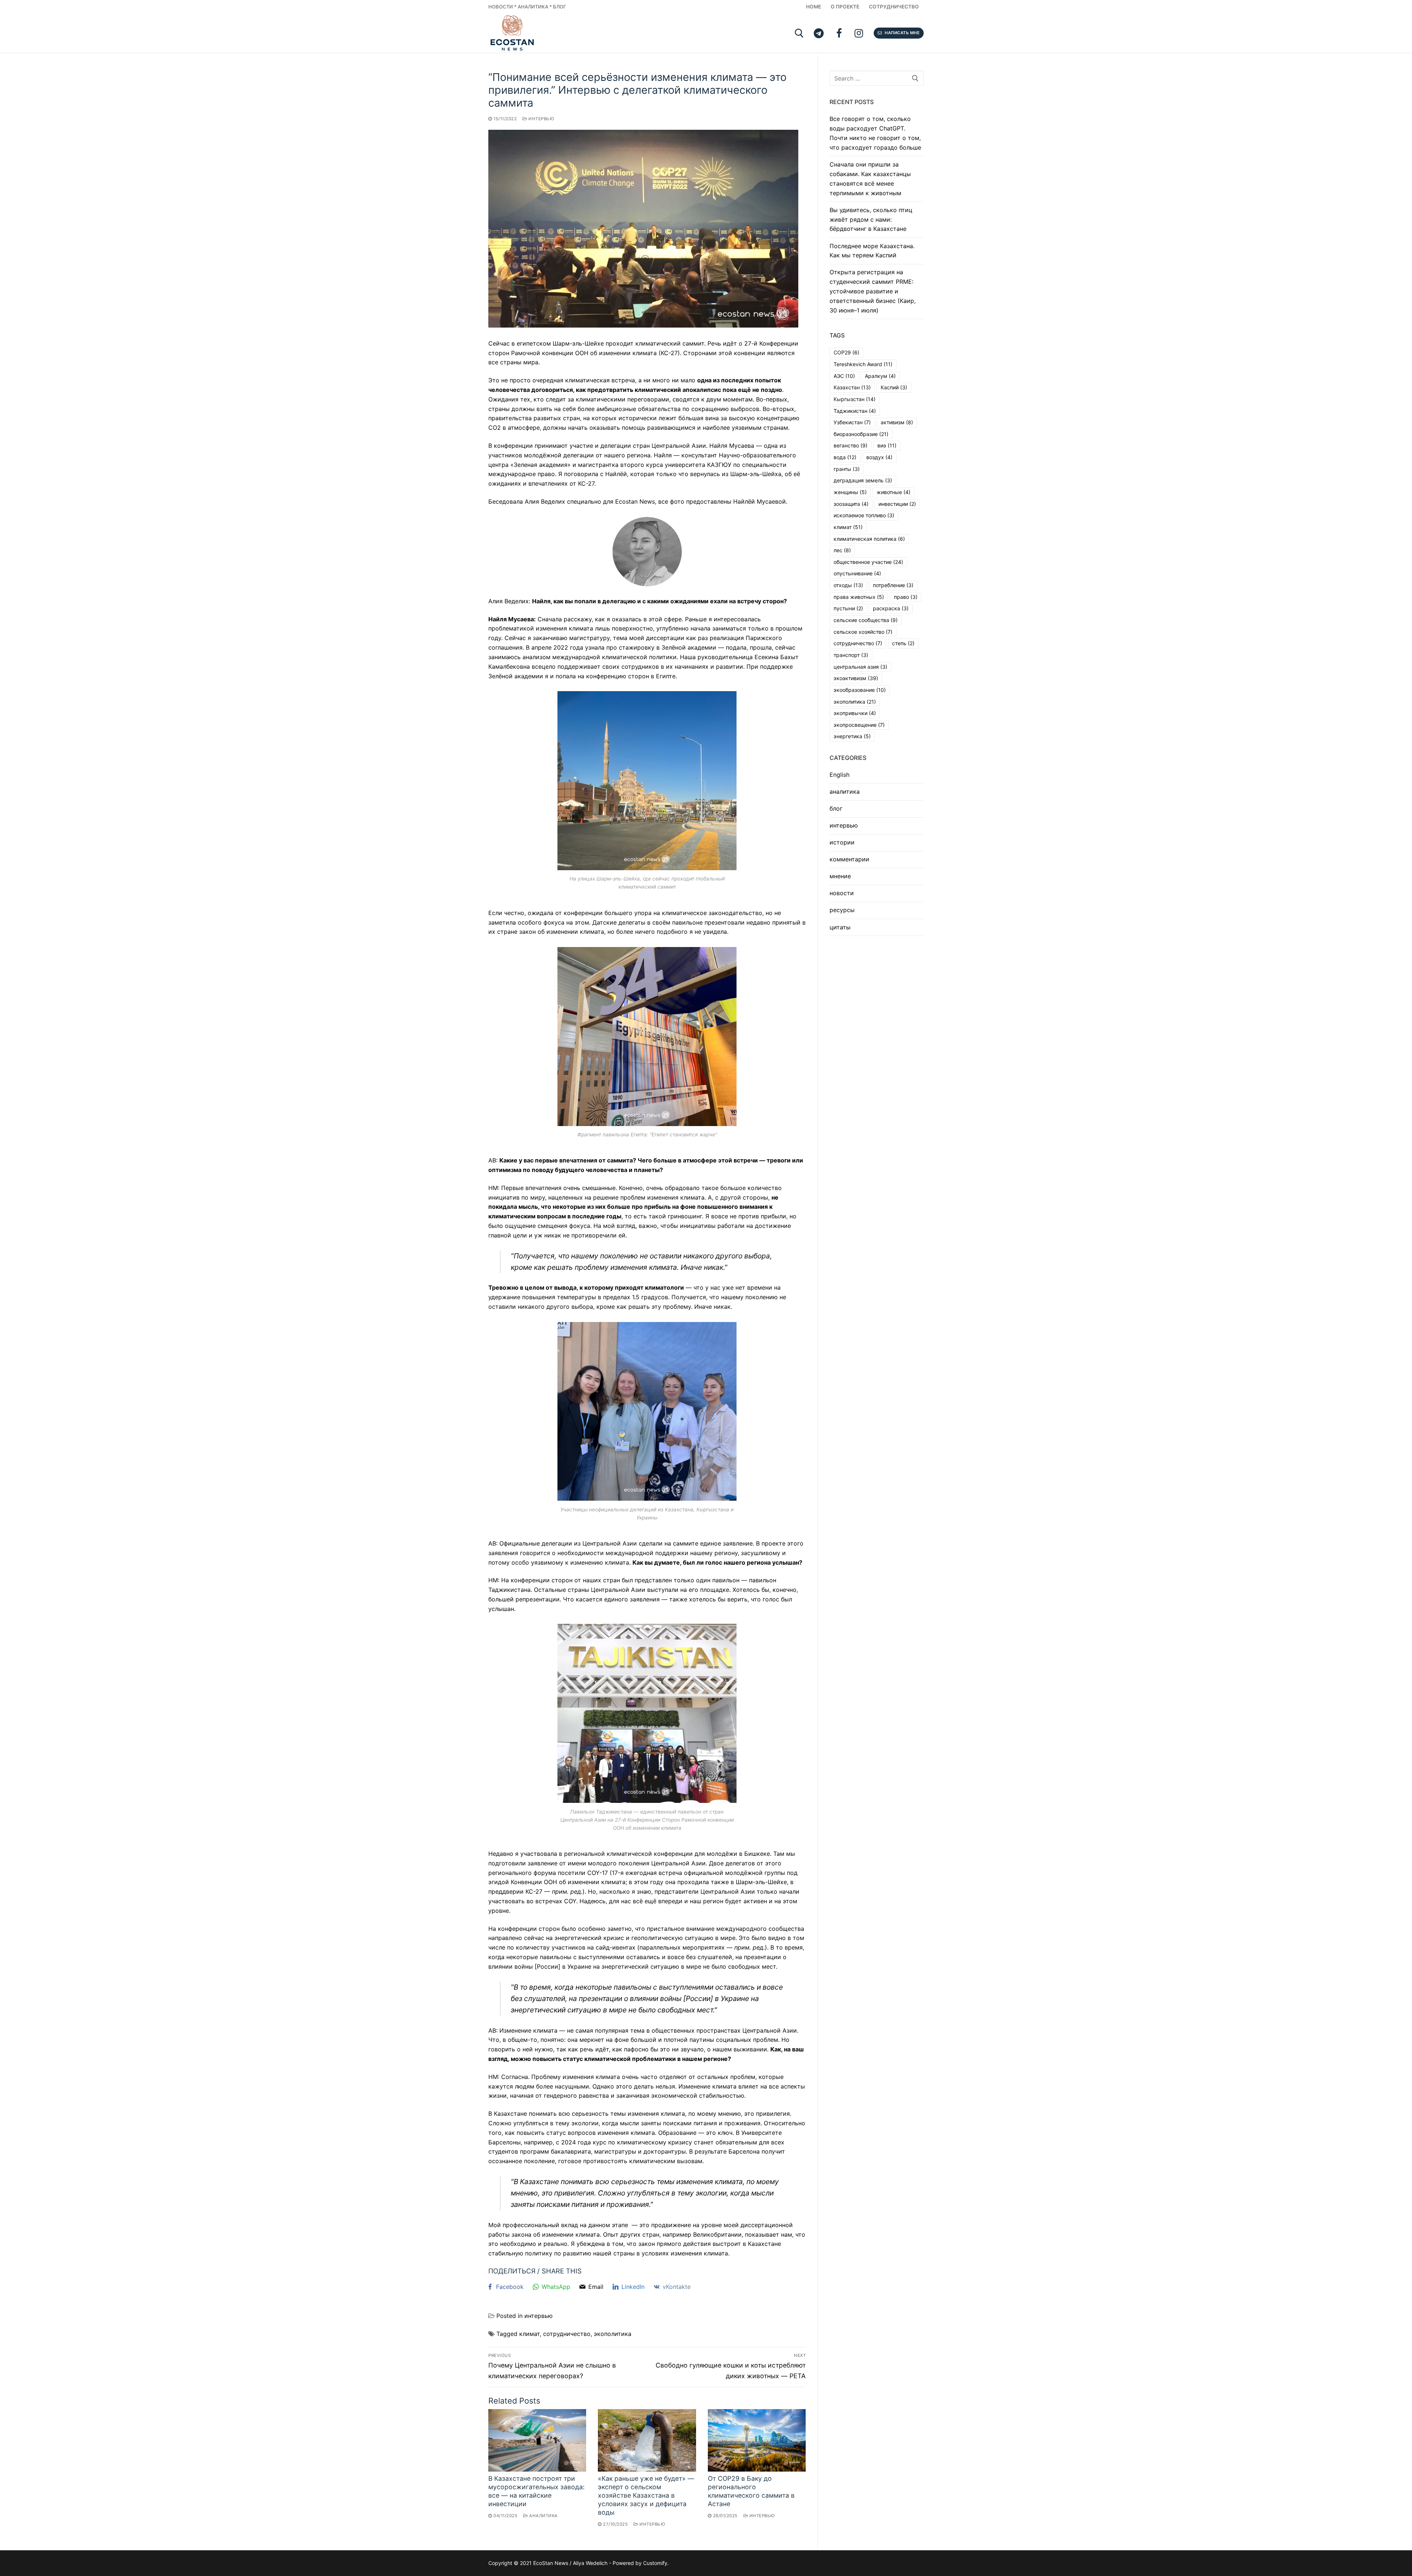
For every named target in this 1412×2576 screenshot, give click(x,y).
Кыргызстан (855, 399)
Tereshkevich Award (863, 364)
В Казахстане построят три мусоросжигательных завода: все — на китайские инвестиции (536, 2491)
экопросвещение (859, 725)
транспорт (851, 655)
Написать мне (902, 33)
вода (845, 457)
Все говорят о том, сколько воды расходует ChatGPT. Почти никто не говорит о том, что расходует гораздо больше (875, 133)
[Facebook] (839, 33)
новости (842, 893)
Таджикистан (855, 411)
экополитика (613, 2334)
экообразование (860, 690)
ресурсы (842, 910)
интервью (541, 119)
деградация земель (863, 480)
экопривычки (855, 713)
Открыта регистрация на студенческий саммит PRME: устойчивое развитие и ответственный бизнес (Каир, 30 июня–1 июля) (873, 291)
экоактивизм (856, 678)
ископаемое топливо (864, 515)
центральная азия (860, 667)
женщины (850, 492)
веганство (851, 445)
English (839, 775)
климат (529, 2334)
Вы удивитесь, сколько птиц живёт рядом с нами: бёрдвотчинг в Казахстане (871, 219)
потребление (893, 585)
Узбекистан (852, 422)
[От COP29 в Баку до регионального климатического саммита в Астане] (757, 2440)
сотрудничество (567, 2334)
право (906, 597)
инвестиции (897, 504)
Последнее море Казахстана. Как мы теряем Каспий (872, 251)
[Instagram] (859, 33)
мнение (840, 876)
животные (894, 492)
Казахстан (852, 387)
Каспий (894, 387)
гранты (847, 469)
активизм (897, 422)
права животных (859, 597)
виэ (887, 445)
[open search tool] (799, 33)
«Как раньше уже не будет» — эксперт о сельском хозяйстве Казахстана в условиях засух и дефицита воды (646, 2495)
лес (842, 550)
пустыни (848, 608)
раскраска (891, 608)
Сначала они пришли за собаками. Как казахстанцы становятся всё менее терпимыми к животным (870, 179)
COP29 (846, 352)
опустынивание (857, 573)
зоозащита (851, 504)
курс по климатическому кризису (642, 2142)
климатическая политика (869, 539)
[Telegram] (819, 33)
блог (836, 808)
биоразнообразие (861, 434)
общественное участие (868, 562)
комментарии (849, 859)
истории (842, 842)
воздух (879, 457)
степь (903, 643)
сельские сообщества (866, 620)
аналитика (543, 2516)
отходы (848, 585)
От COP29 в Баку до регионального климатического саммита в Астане (751, 2491)
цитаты (840, 927)
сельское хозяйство (863, 632)
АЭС (844, 376)
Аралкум (880, 376)
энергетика (852, 736)
